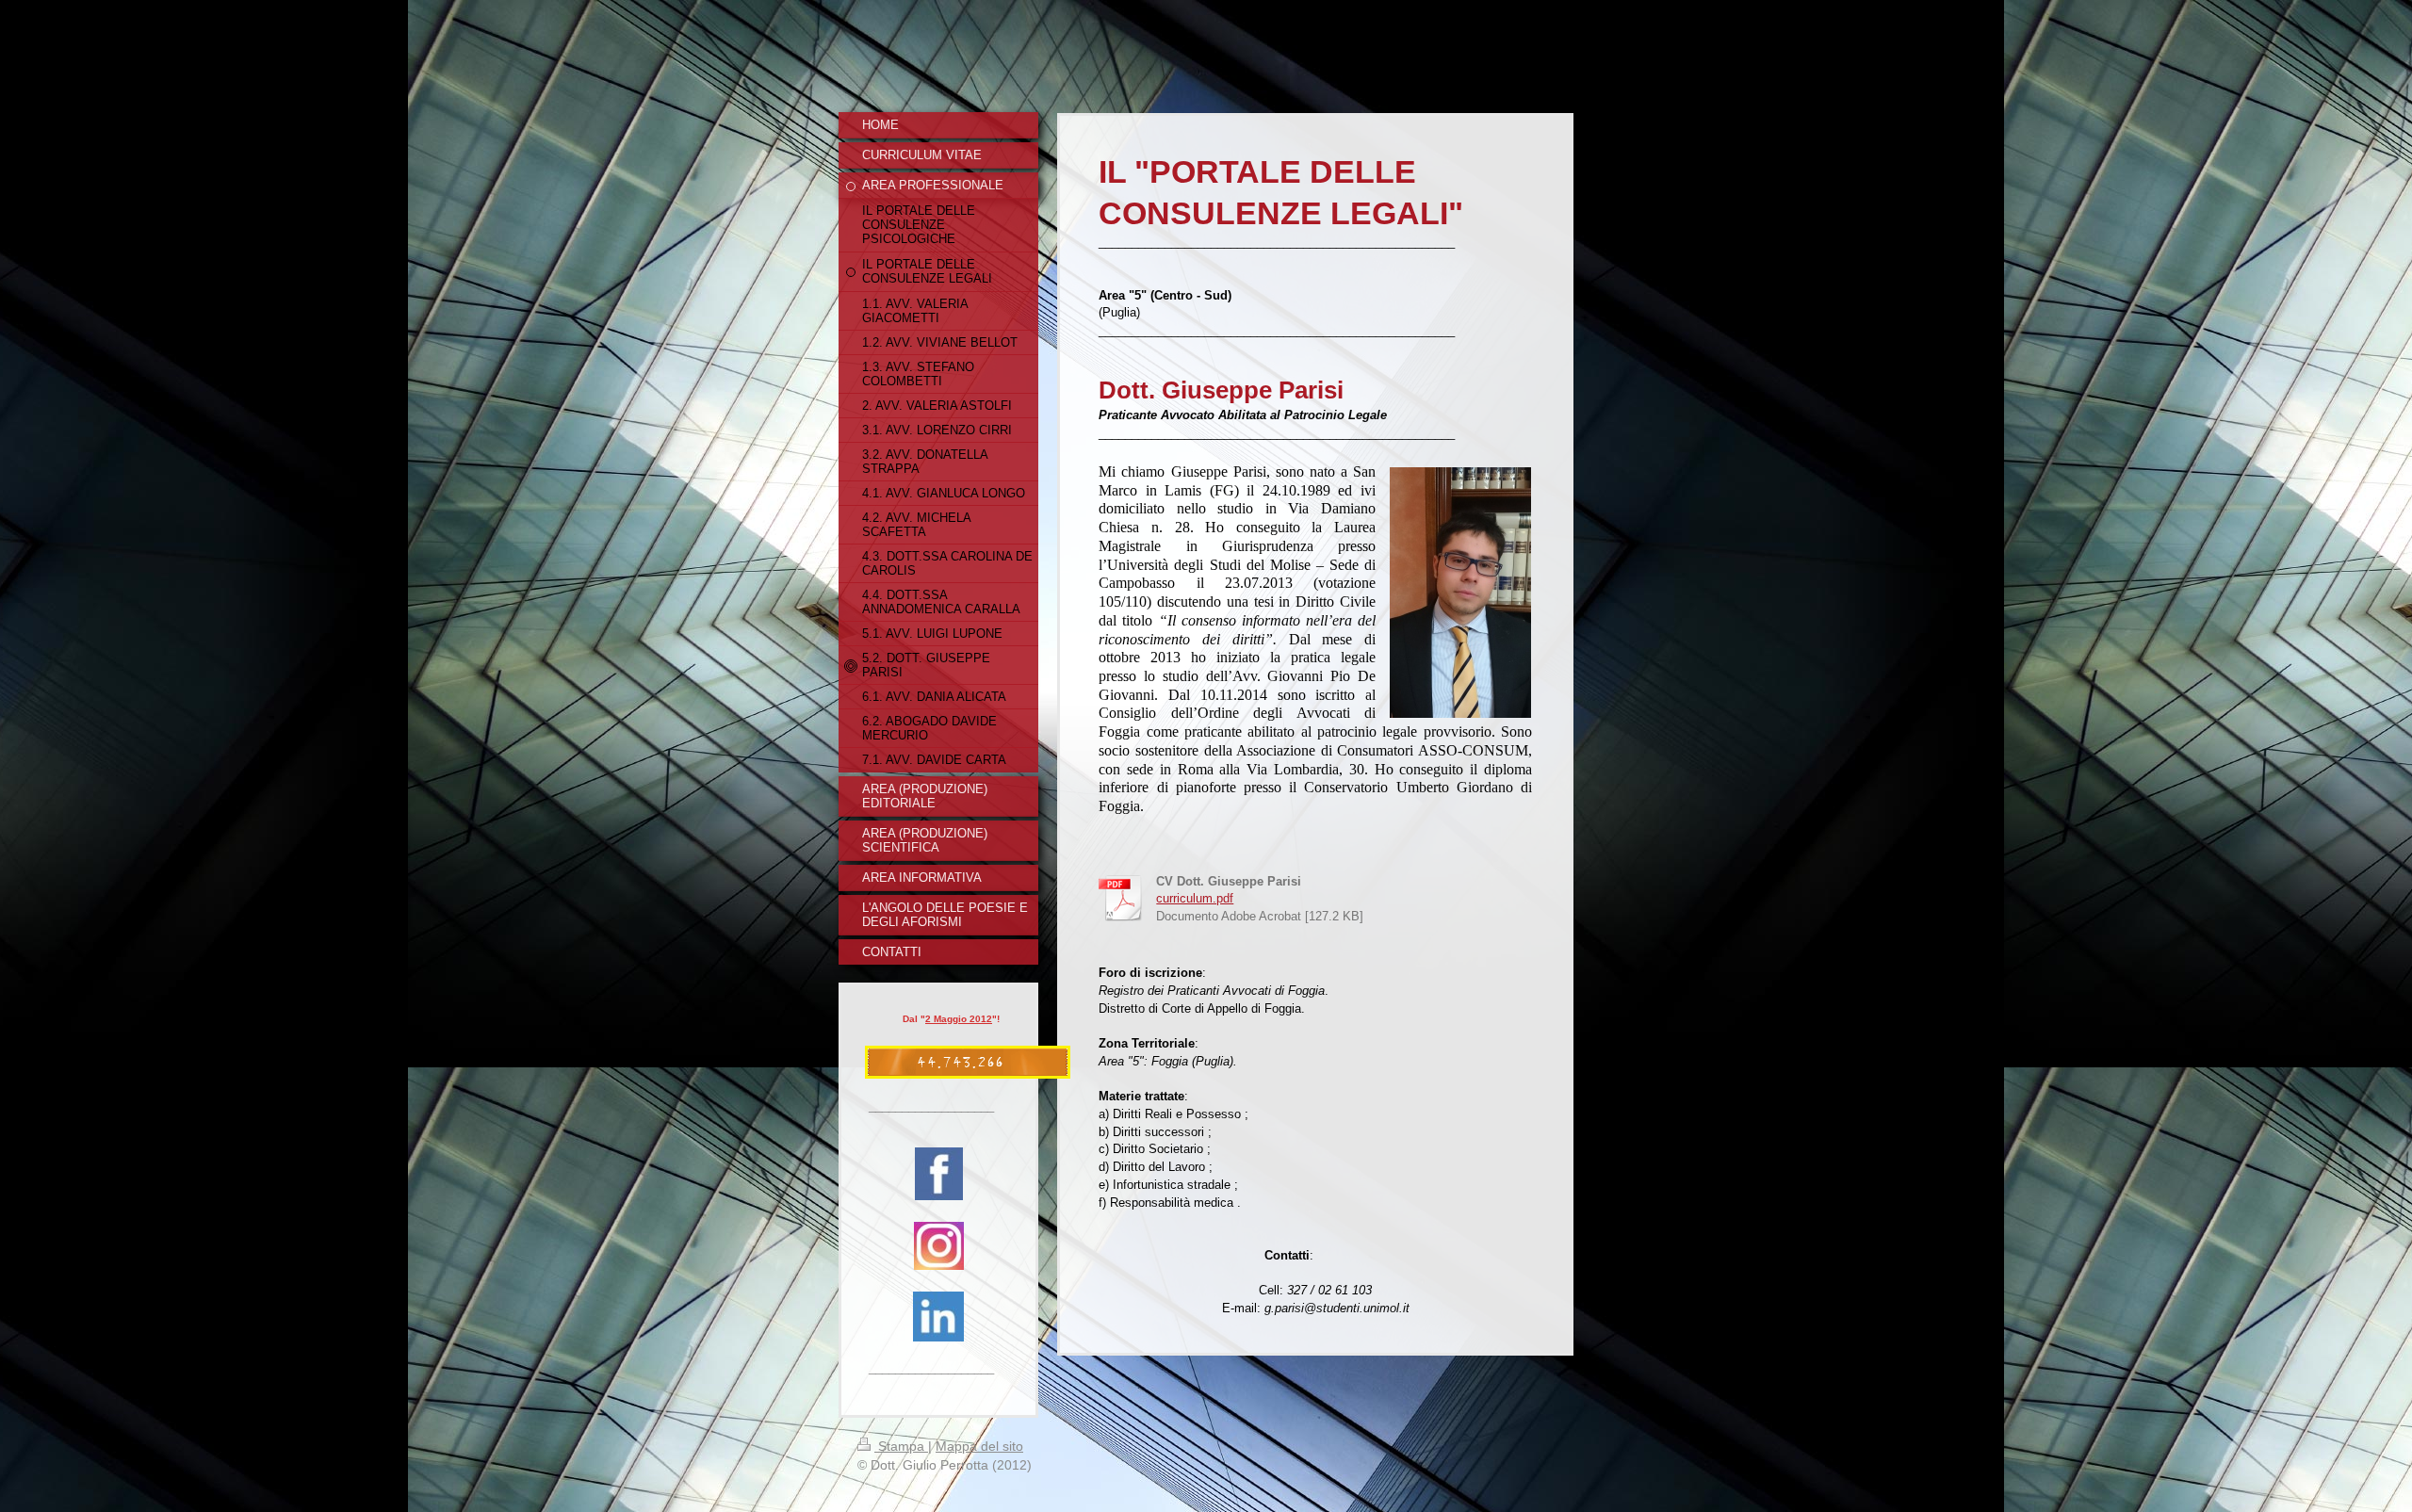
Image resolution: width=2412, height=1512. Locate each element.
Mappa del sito (979, 1446)
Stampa (901, 1446)
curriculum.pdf (1195, 899)
